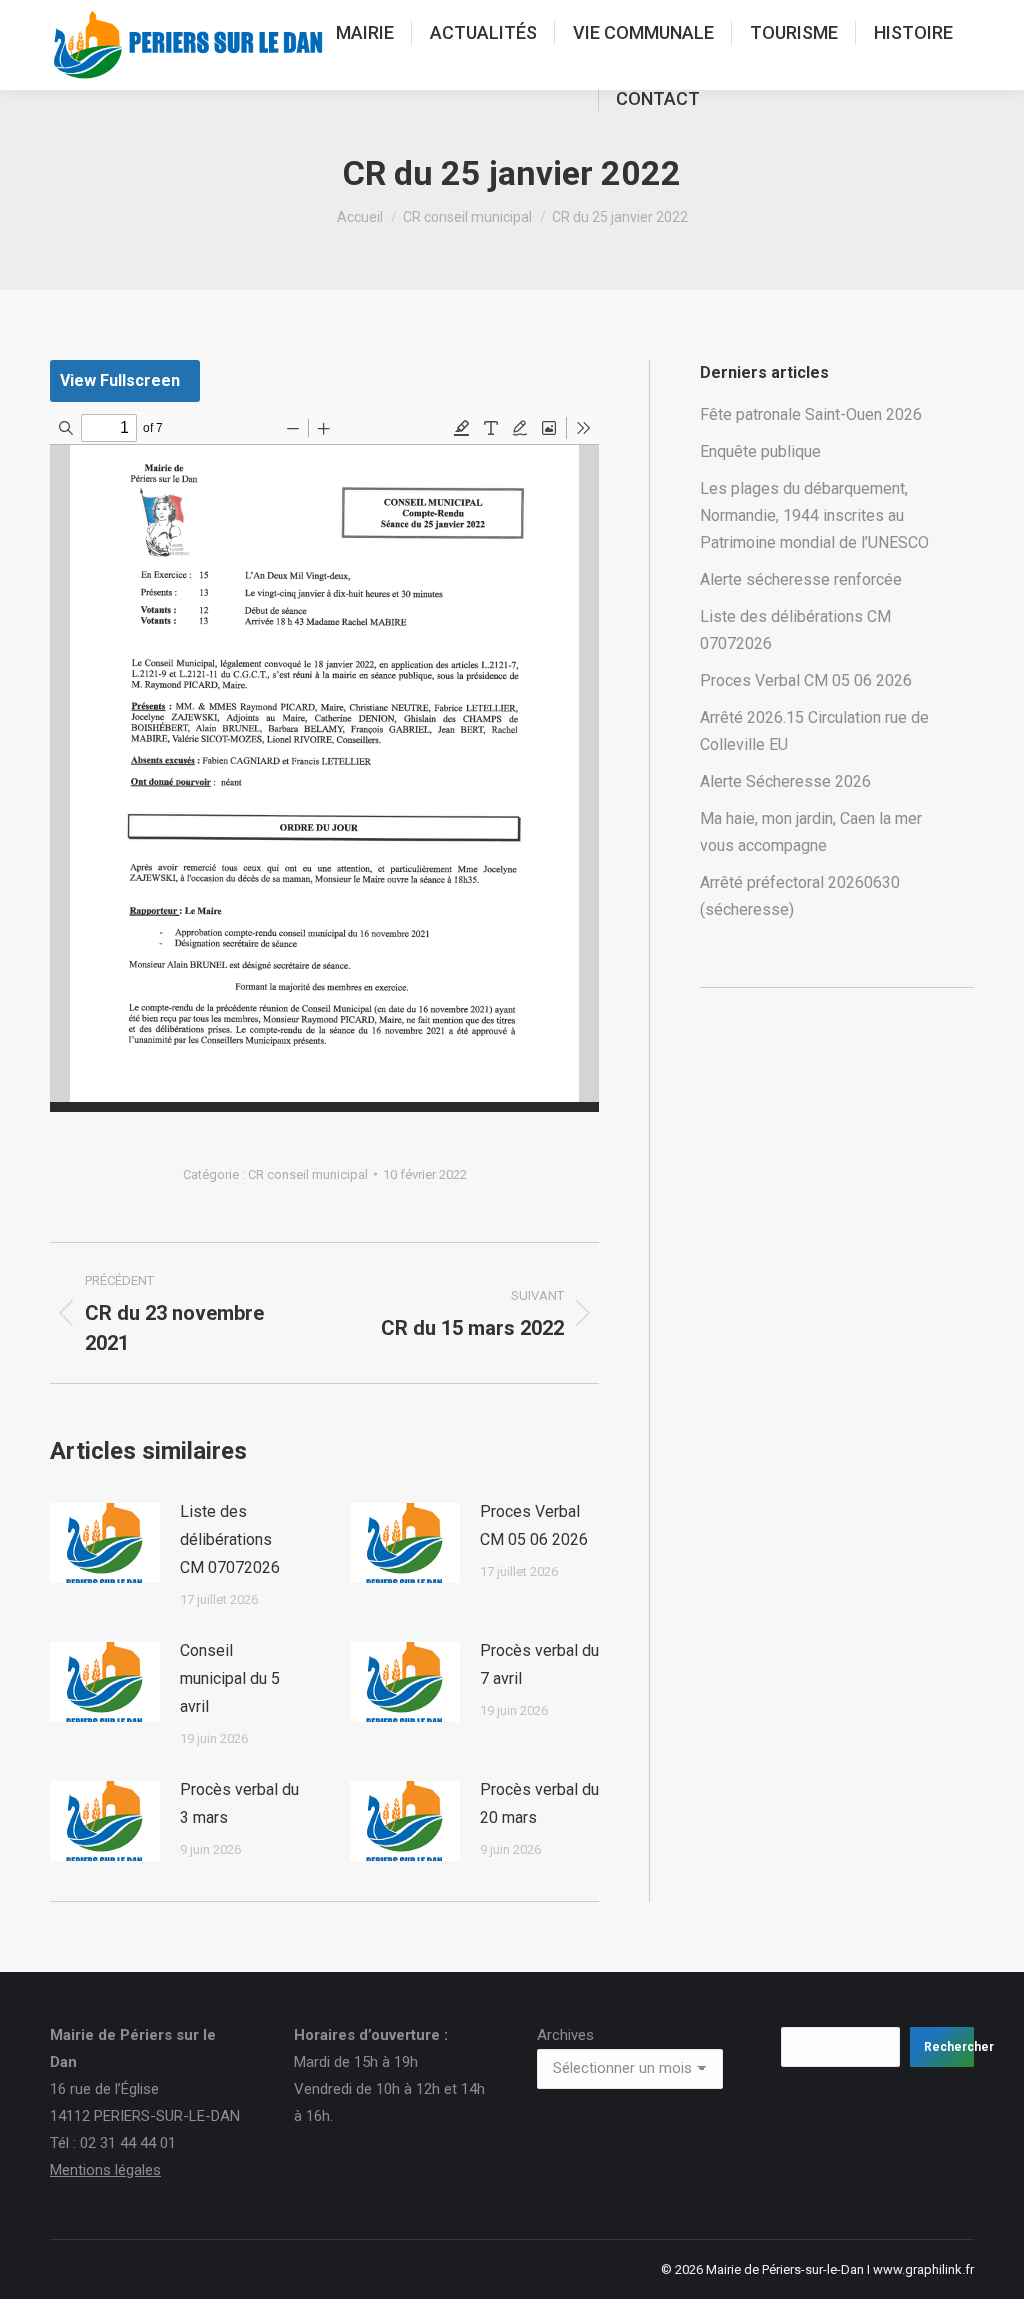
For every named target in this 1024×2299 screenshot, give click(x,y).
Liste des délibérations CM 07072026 (230, 1539)
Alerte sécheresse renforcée (801, 579)
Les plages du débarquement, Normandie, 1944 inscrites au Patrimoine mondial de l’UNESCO (814, 515)
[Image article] (105, 1543)
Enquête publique (760, 451)
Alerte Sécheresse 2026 (785, 781)
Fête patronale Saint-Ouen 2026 (811, 414)
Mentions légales (105, 2170)
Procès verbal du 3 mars (239, 1803)
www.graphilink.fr (923, 2269)
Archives (565, 2035)
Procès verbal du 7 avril (539, 1664)
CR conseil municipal (308, 1174)
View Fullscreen (120, 380)
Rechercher (949, 2047)
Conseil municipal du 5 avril (230, 1678)
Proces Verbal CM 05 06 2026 (534, 1525)
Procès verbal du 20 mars (539, 1803)
